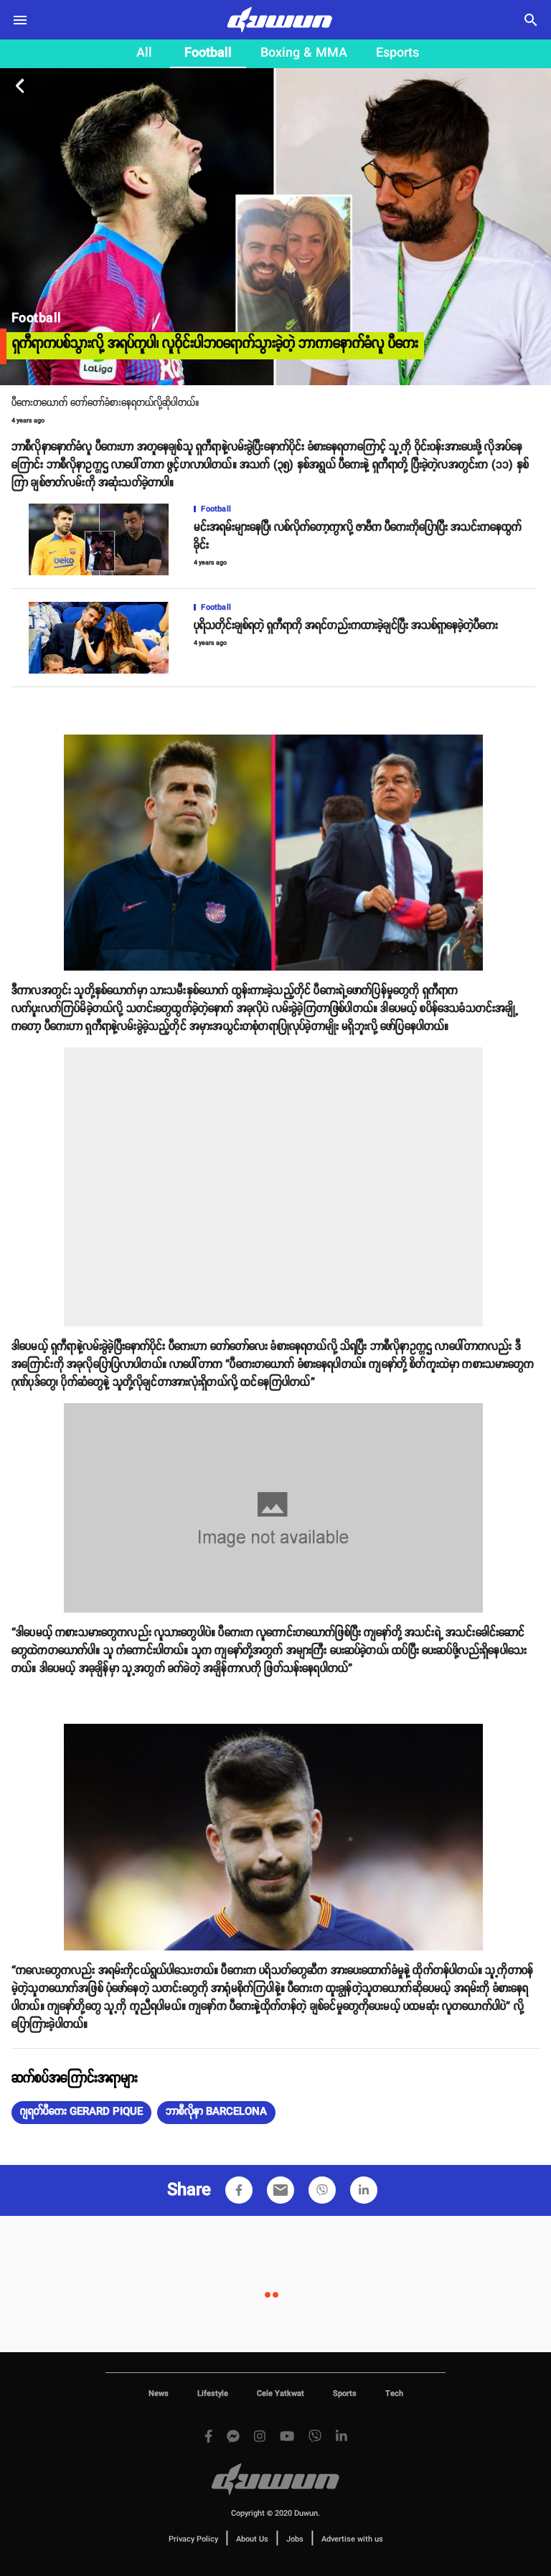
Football (208, 53)
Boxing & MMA (304, 53)
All (144, 53)
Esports (397, 53)
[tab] (144, 54)
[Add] (239, 2190)
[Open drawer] (20, 20)
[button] (81, 2113)
